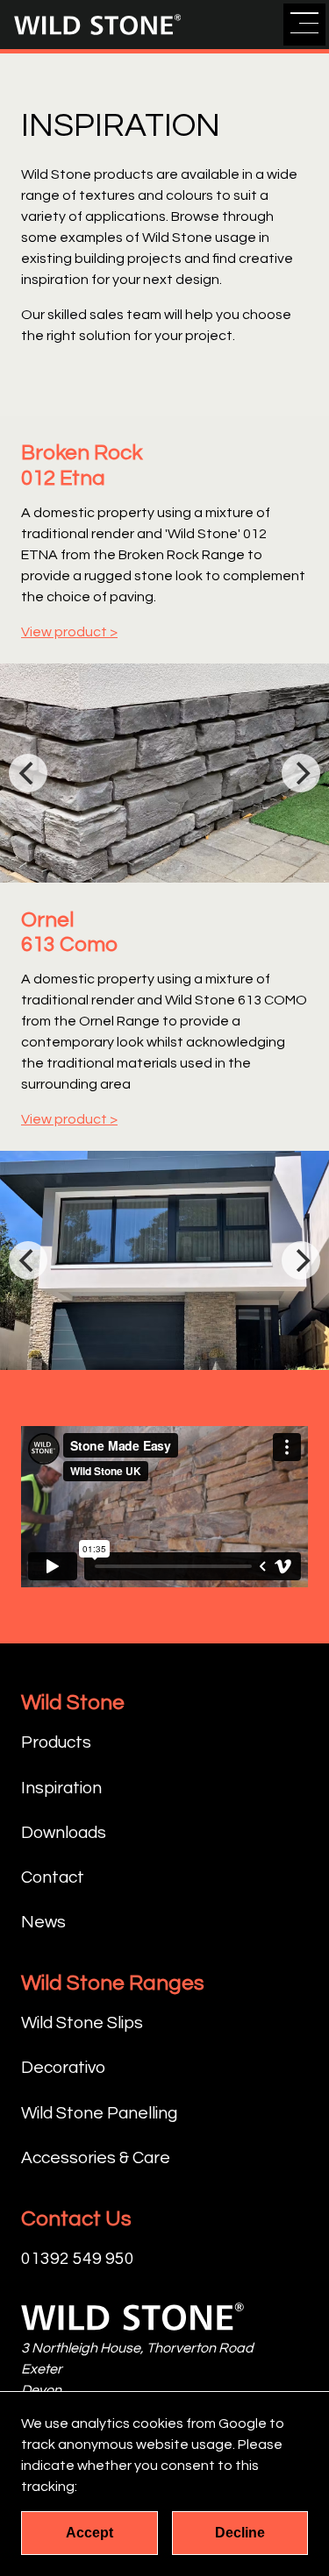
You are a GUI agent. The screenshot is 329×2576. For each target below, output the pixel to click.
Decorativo (63, 2068)
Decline (240, 2533)
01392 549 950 (78, 2259)
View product (64, 632)
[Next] (301, 773)
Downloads (64, 1833)
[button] (304, 25)
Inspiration (61, 1788)
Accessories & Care (96, 2158)
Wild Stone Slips (82, 2023)
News (43, 1922)
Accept (89, 2533)
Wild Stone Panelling (99, 2113)
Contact (53, 1877)
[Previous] (28, 773)
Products (56, 1742)
